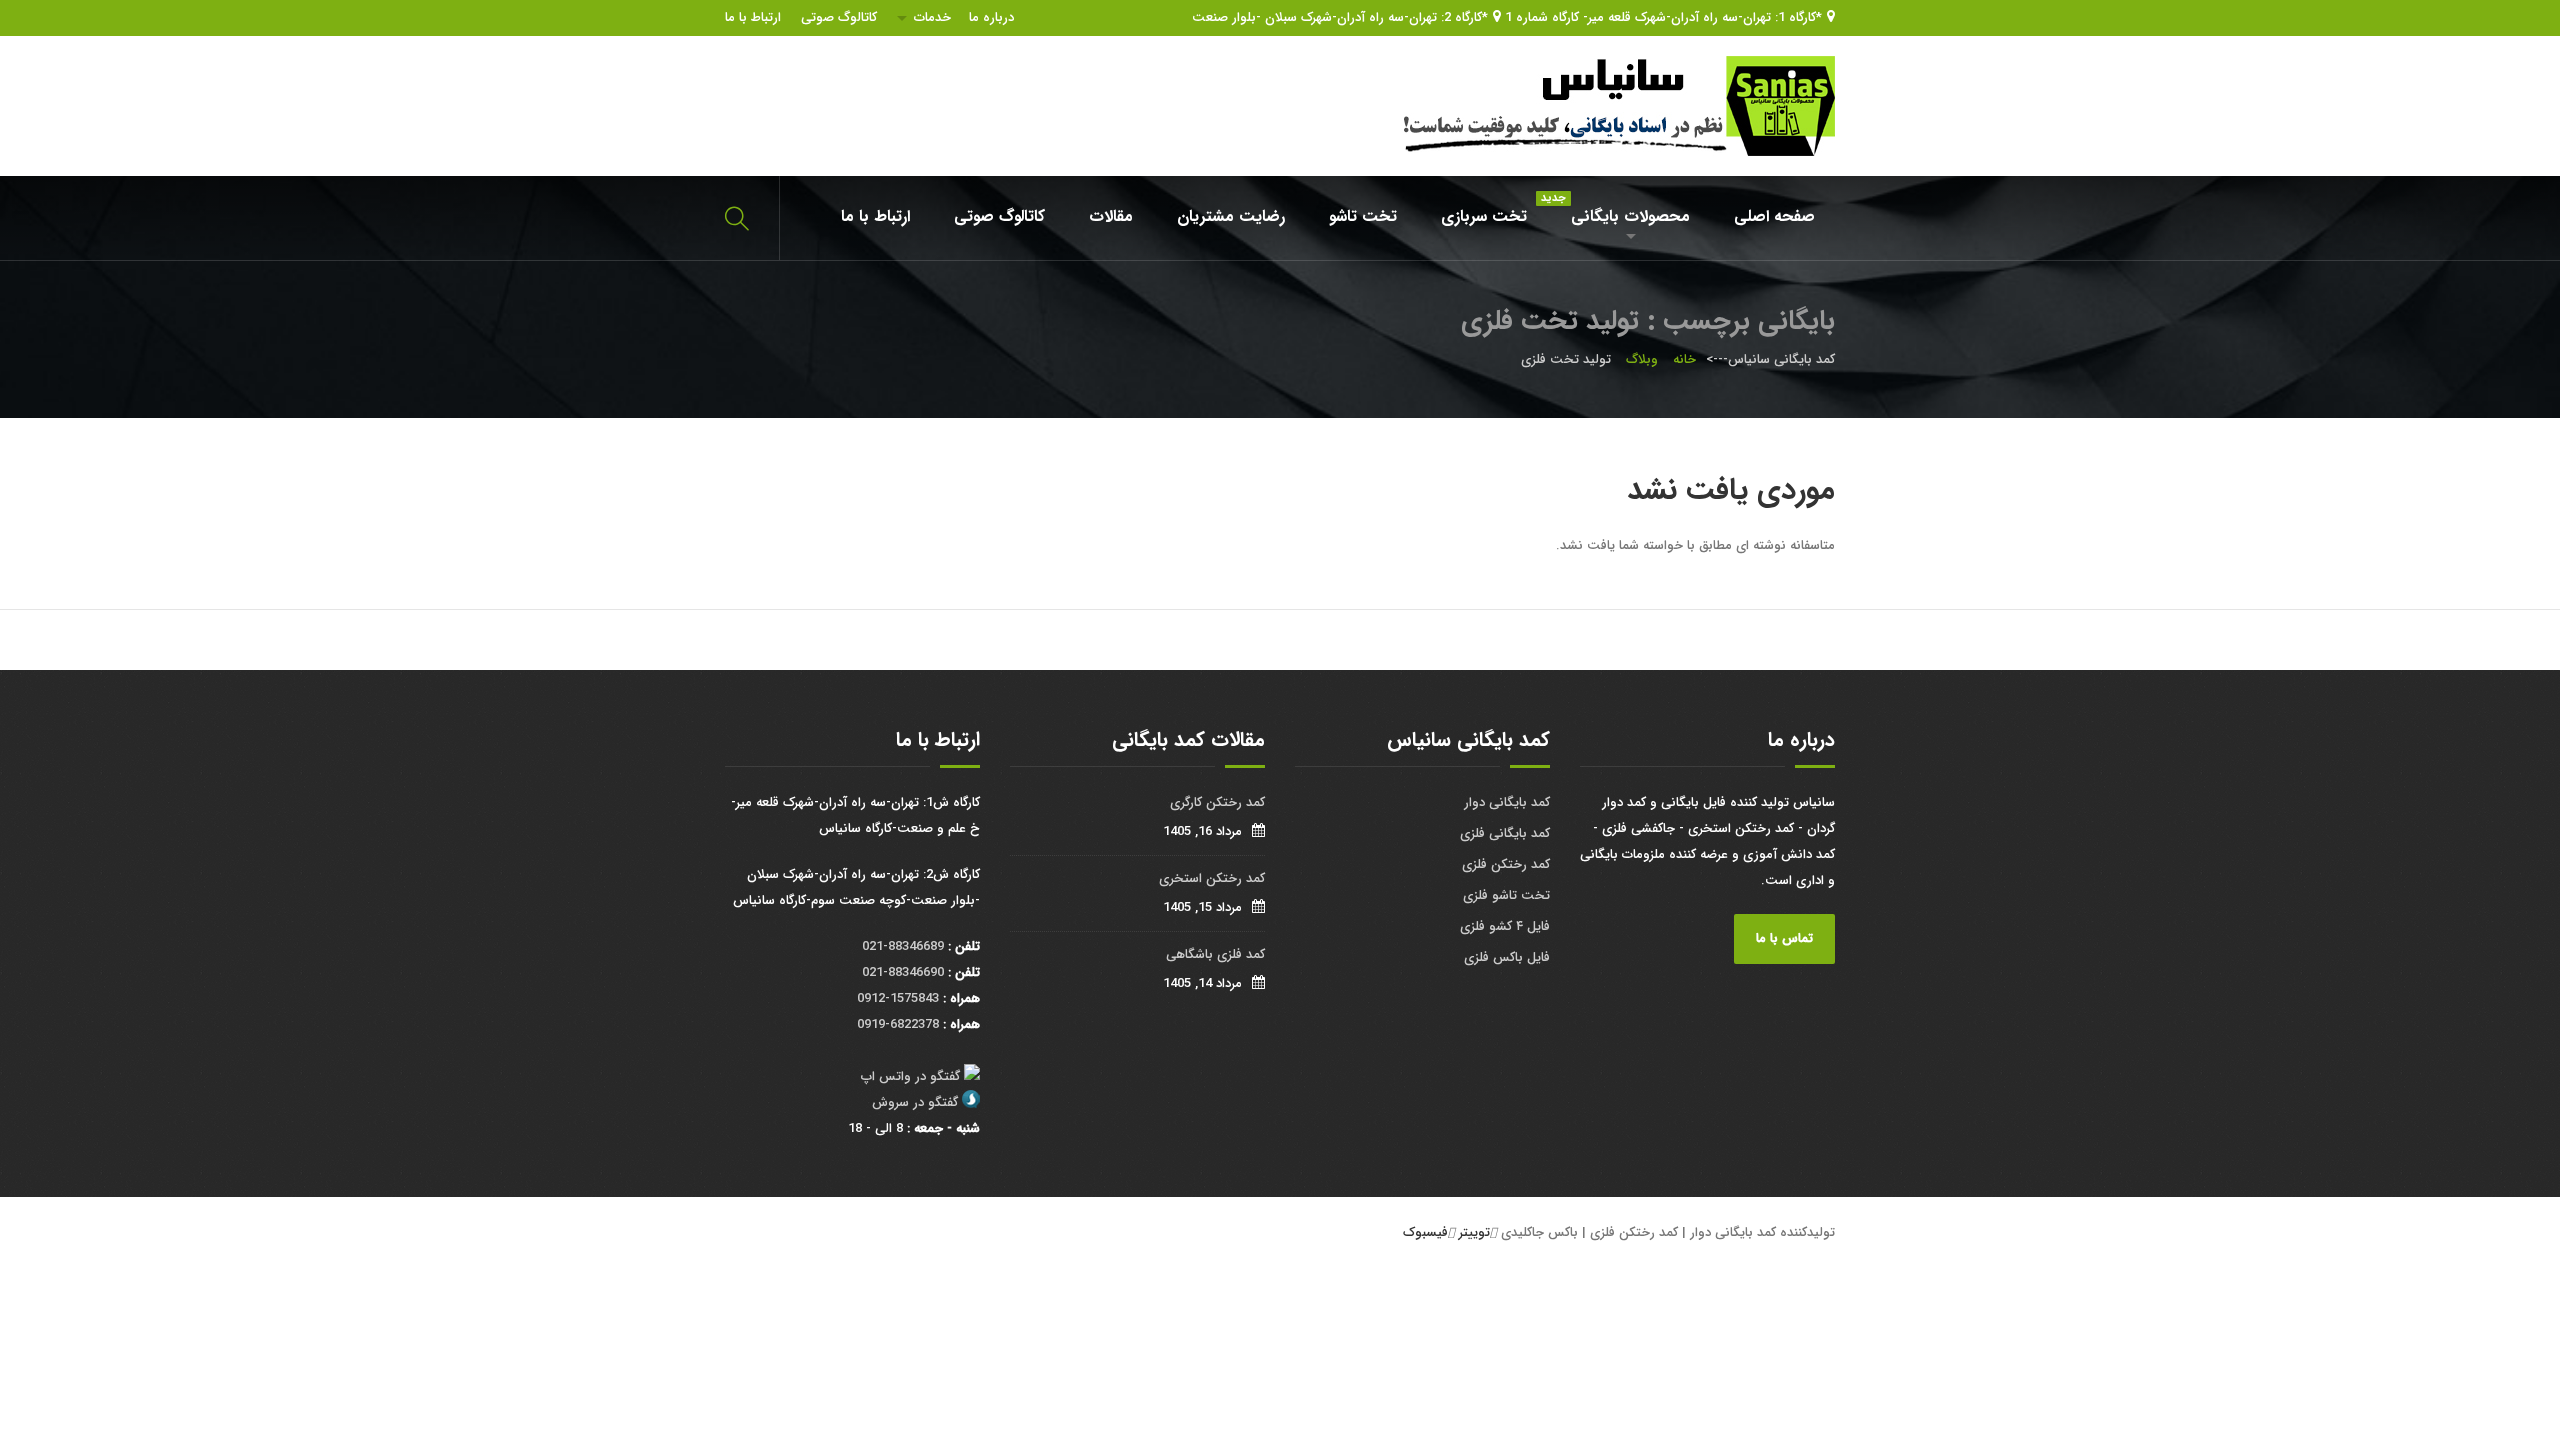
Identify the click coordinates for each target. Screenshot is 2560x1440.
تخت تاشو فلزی (1506, 895)
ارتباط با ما (753, 17)
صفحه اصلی (1774, 216)
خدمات (932, 17)
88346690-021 (903, 972)
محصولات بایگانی (1620, 209)
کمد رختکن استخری (1212, 878)
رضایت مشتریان (1231, 216)
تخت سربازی (1484, 216)
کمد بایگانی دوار (1507, 802)
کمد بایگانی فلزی (1505, 833)
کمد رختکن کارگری (1217, 802)
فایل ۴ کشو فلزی (1505, 926)
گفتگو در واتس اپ (910, 1076)
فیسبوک (1425, 1232)
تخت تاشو (1363, 216)
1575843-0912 (898, 998)
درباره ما (991, 17)
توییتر (1474, 1232)
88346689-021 (903, 946)
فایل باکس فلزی (1507, 957)
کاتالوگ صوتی (839, 17)
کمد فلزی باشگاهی (1215, 954)
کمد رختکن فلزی (1506, 864)
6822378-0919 (898, 1024)
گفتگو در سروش (915, 1102)
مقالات (1111, 216)
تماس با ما (1784, 938)
